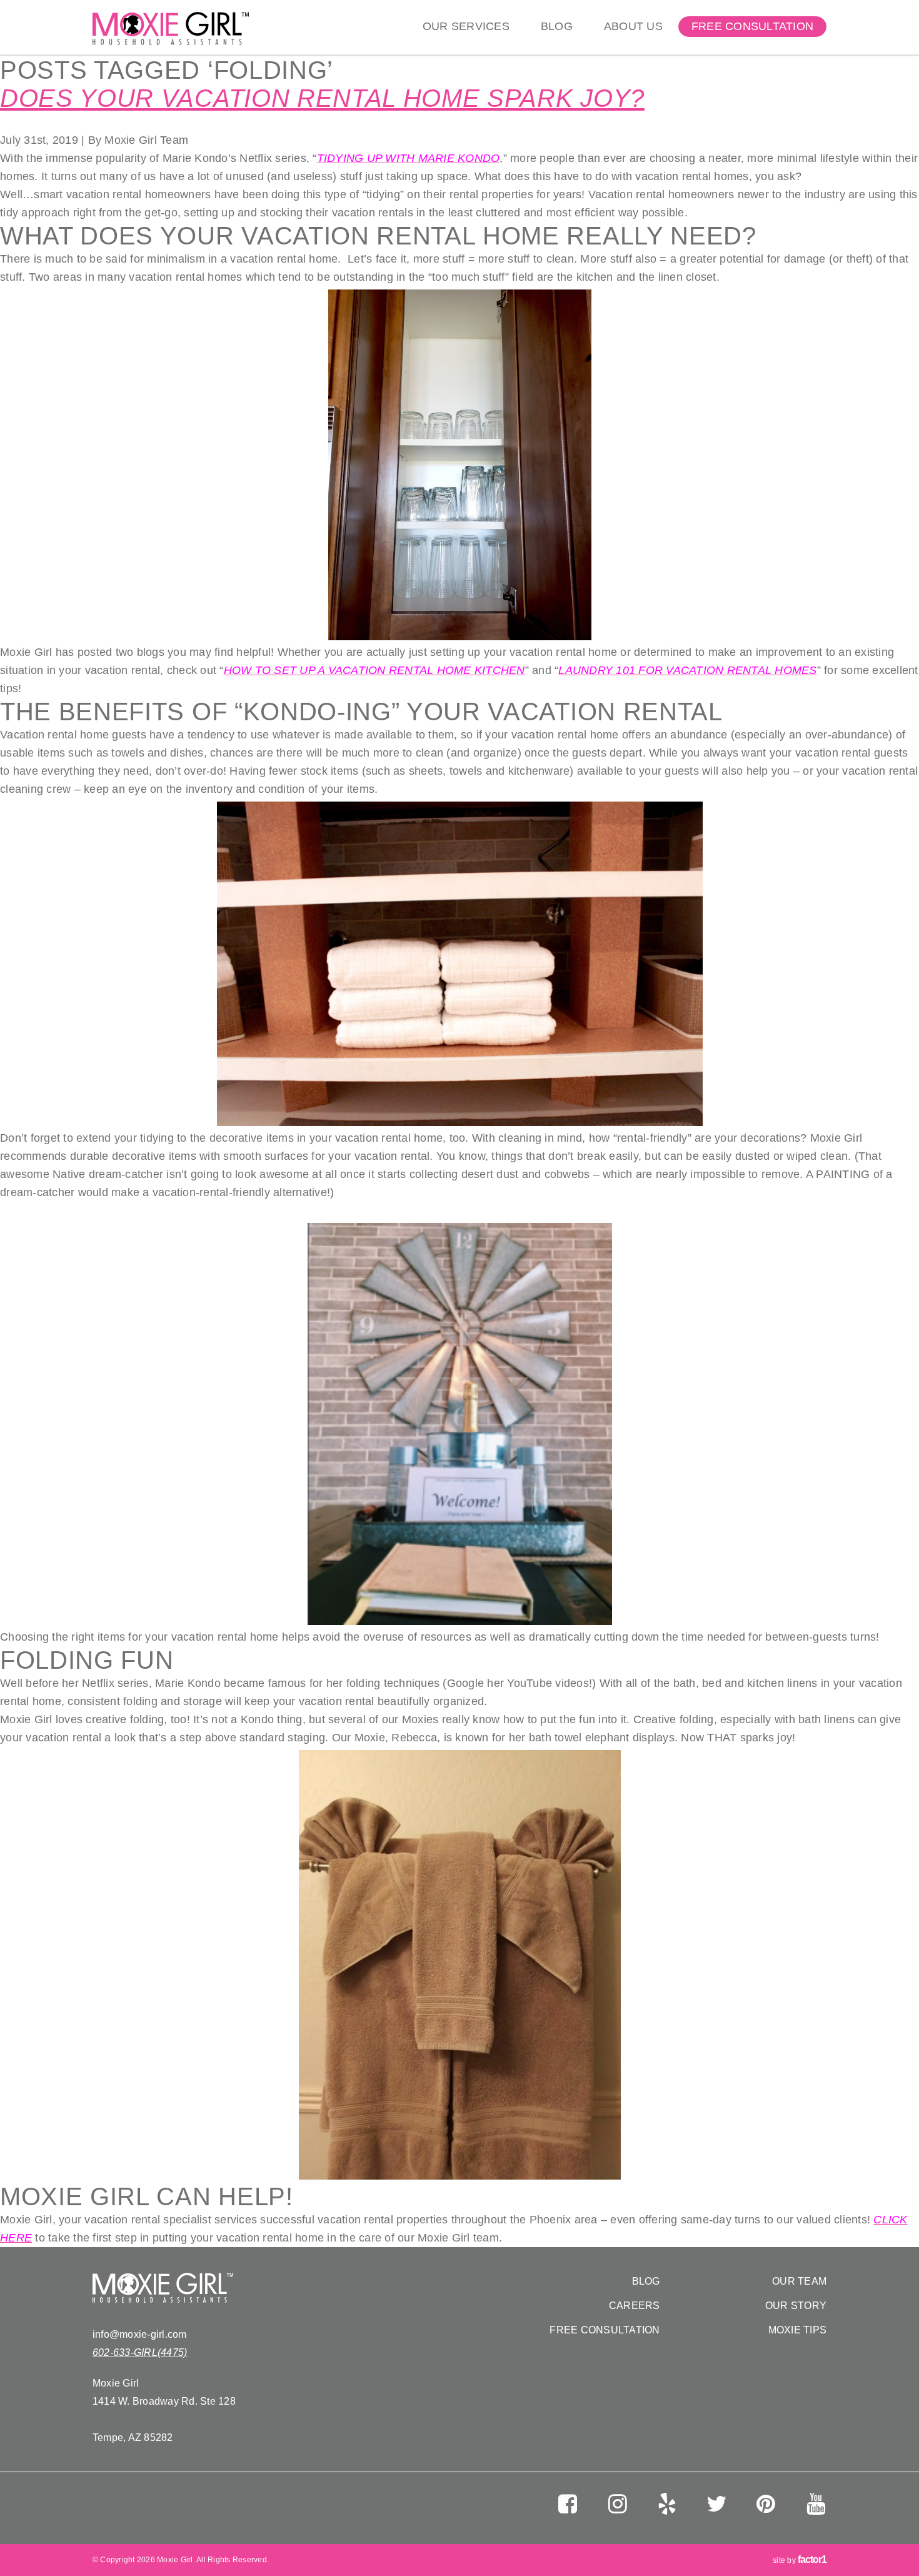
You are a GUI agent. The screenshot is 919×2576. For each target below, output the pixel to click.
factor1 (812, 2559)
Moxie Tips (798, 2330)
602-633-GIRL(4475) (140, 2352)
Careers (635, 2306)
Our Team (799, 2281)
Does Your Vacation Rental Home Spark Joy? (322, 98)
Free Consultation (752, 26)
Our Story (796, 2306)
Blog (557, 26)
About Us (633, 26)
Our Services (466, 26)
